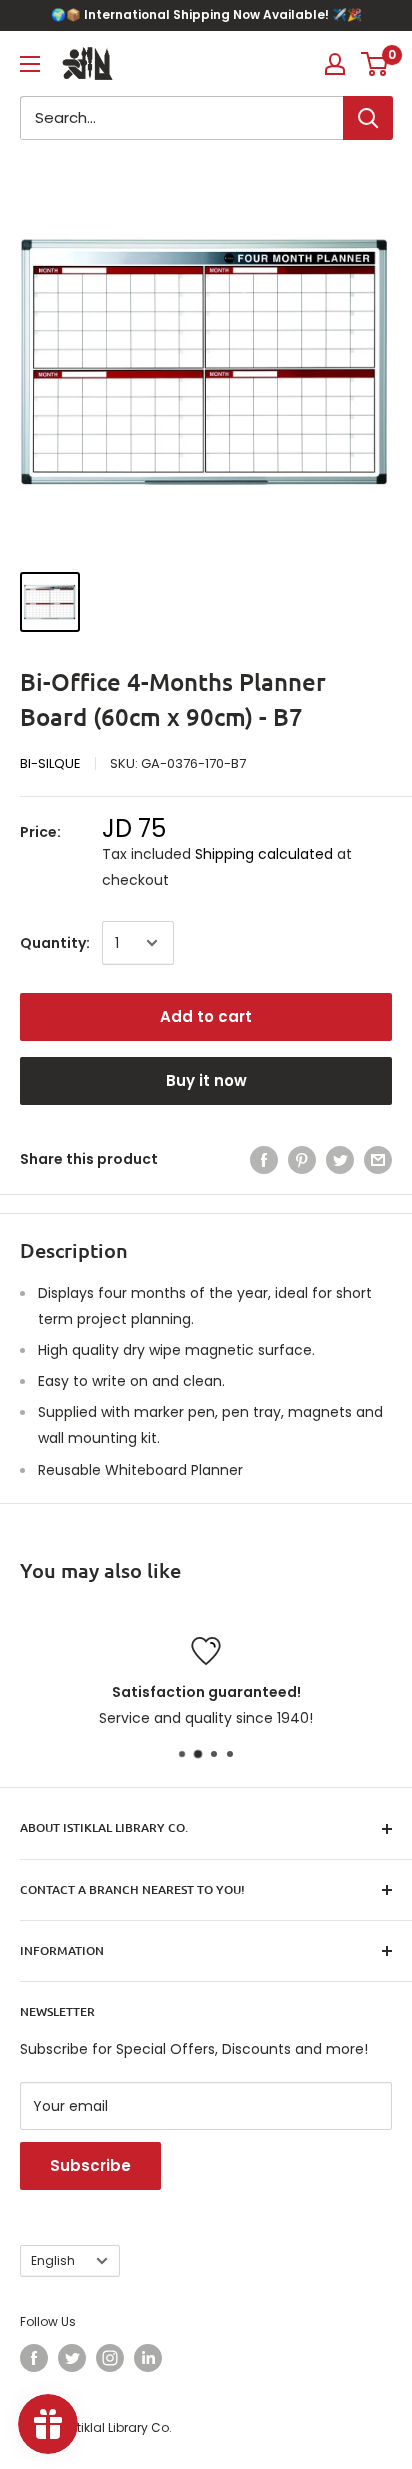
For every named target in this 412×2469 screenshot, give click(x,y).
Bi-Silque (50, 763)
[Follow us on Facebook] (34, 2358)
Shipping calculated (264, 854)
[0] (375, 64)
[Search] (368, 118)
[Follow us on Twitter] (72, 2358)
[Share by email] (378, 1159)
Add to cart (206, 1016)
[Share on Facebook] (264, 1159)
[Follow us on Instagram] (110, 2358)
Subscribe (90, 2165)
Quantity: (55, 943)
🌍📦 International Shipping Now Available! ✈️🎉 (206, 14)
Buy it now (206, 1080)
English (53, 2261)
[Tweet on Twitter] (340, 1159)
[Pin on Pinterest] (302, 1159)
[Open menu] (30, 64)
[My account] (335, 64)
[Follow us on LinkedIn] (148, 2358)
